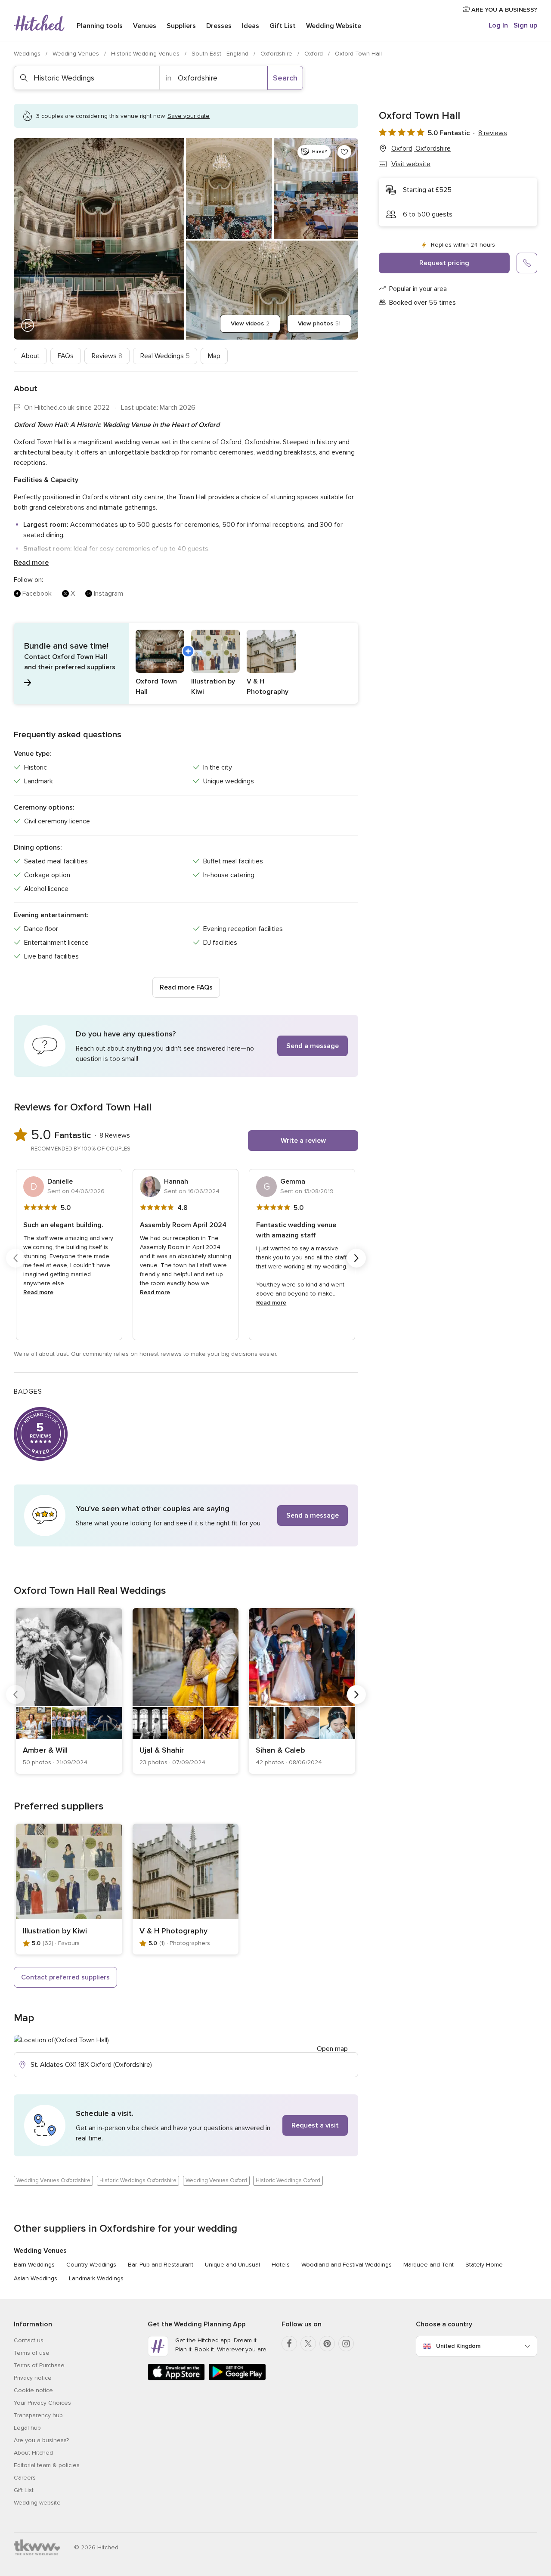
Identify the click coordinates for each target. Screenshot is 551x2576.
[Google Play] (237, 2379)
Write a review (303, 1141)
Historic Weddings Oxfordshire (138, 2180)
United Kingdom (458, 2346)
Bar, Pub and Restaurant (161, 2265)
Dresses (219, 26)
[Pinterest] (327, 2344)
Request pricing (444, 263)
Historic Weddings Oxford (288, 2180)
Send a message (313, 1046)
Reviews (107, 356)
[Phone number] (527, 263)
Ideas (251, 26)
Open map (332, 2049)
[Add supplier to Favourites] (344, 152)
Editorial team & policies (47, 2465)
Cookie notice (33, 2390)
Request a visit (315, 2125)
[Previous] (15, 1258)
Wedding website (37, 2503)
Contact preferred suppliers (65, 1977)
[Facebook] (289, 2344)
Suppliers (181, 26)
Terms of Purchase (39, 2365)
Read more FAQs (186, 987)
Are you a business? (41, 2440)
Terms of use (32, 2353)
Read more (31, 563)
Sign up (525, 25)
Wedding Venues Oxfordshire (53, 2180)
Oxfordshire (277, 54)
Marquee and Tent (429, 2265)
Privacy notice (33, 2378)
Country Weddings (91, 2265)
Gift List (283, 26)
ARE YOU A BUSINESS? (503, 10)
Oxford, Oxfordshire (421, 148)
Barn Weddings (34, 2265)
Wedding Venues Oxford (216, 2180)
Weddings (28, 54)
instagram (108, 594)
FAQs (66, 356)
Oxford (314, 54)
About (30, 356)
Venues (145, 26)
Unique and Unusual (232, 2265)
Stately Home (484, 2265)
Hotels (281, 2265)
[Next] (356, 1258)
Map (214, 356)
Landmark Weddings (96, 2278)
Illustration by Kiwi (55, 1931)
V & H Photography (173, 1931)
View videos (250, 323)
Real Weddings (165, 356)
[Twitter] (308, 2344)
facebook (37, 594)
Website (334, 26)
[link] (69, 1691)
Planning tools (100, 26)
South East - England (221, 54)
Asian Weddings (36, 2278)
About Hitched (33, 2453)
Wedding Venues (77, 54)
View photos (319, 323)
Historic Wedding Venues (146, 54)
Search (285, 78)
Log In (498, 25)
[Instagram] (346, 2344)
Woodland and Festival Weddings (347, 2265)
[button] (186, 663)
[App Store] (176, 2379)
